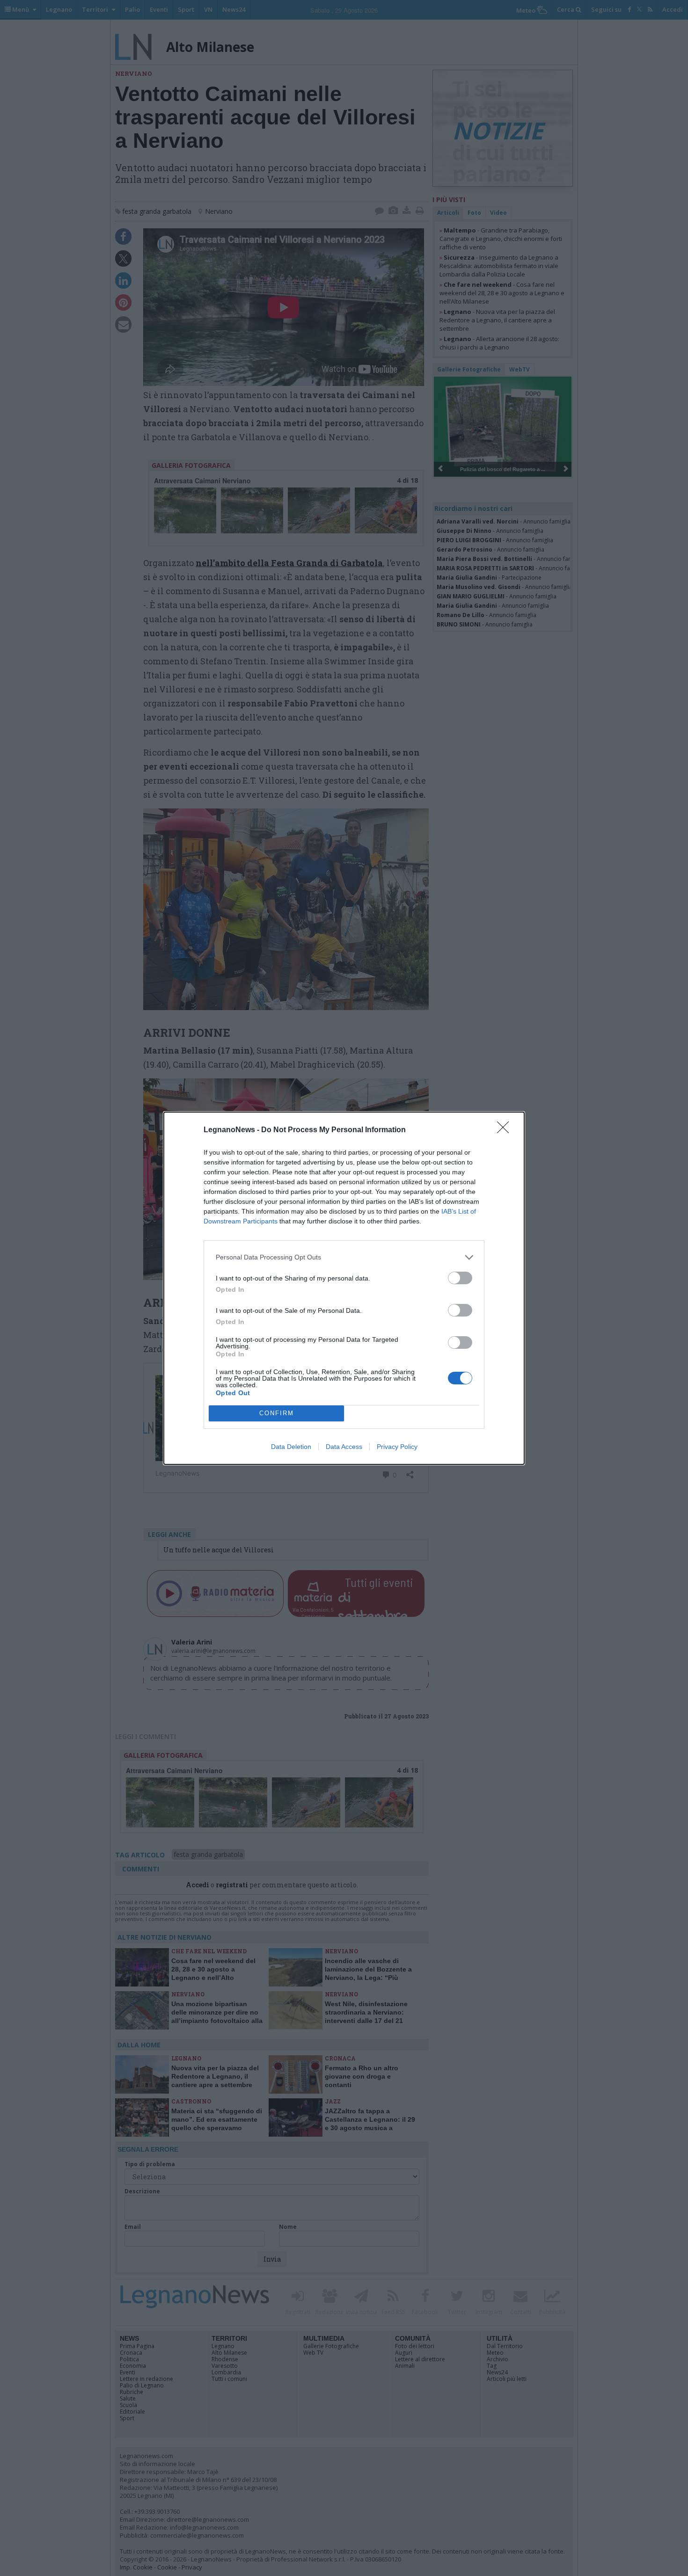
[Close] (506, 1130)
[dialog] (344, 1288)
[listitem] (344, 1257)
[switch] (460, 1278)
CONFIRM (277, 1413)
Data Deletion (291, 1447)
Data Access (344, 1447)
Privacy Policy (397, 1447)
